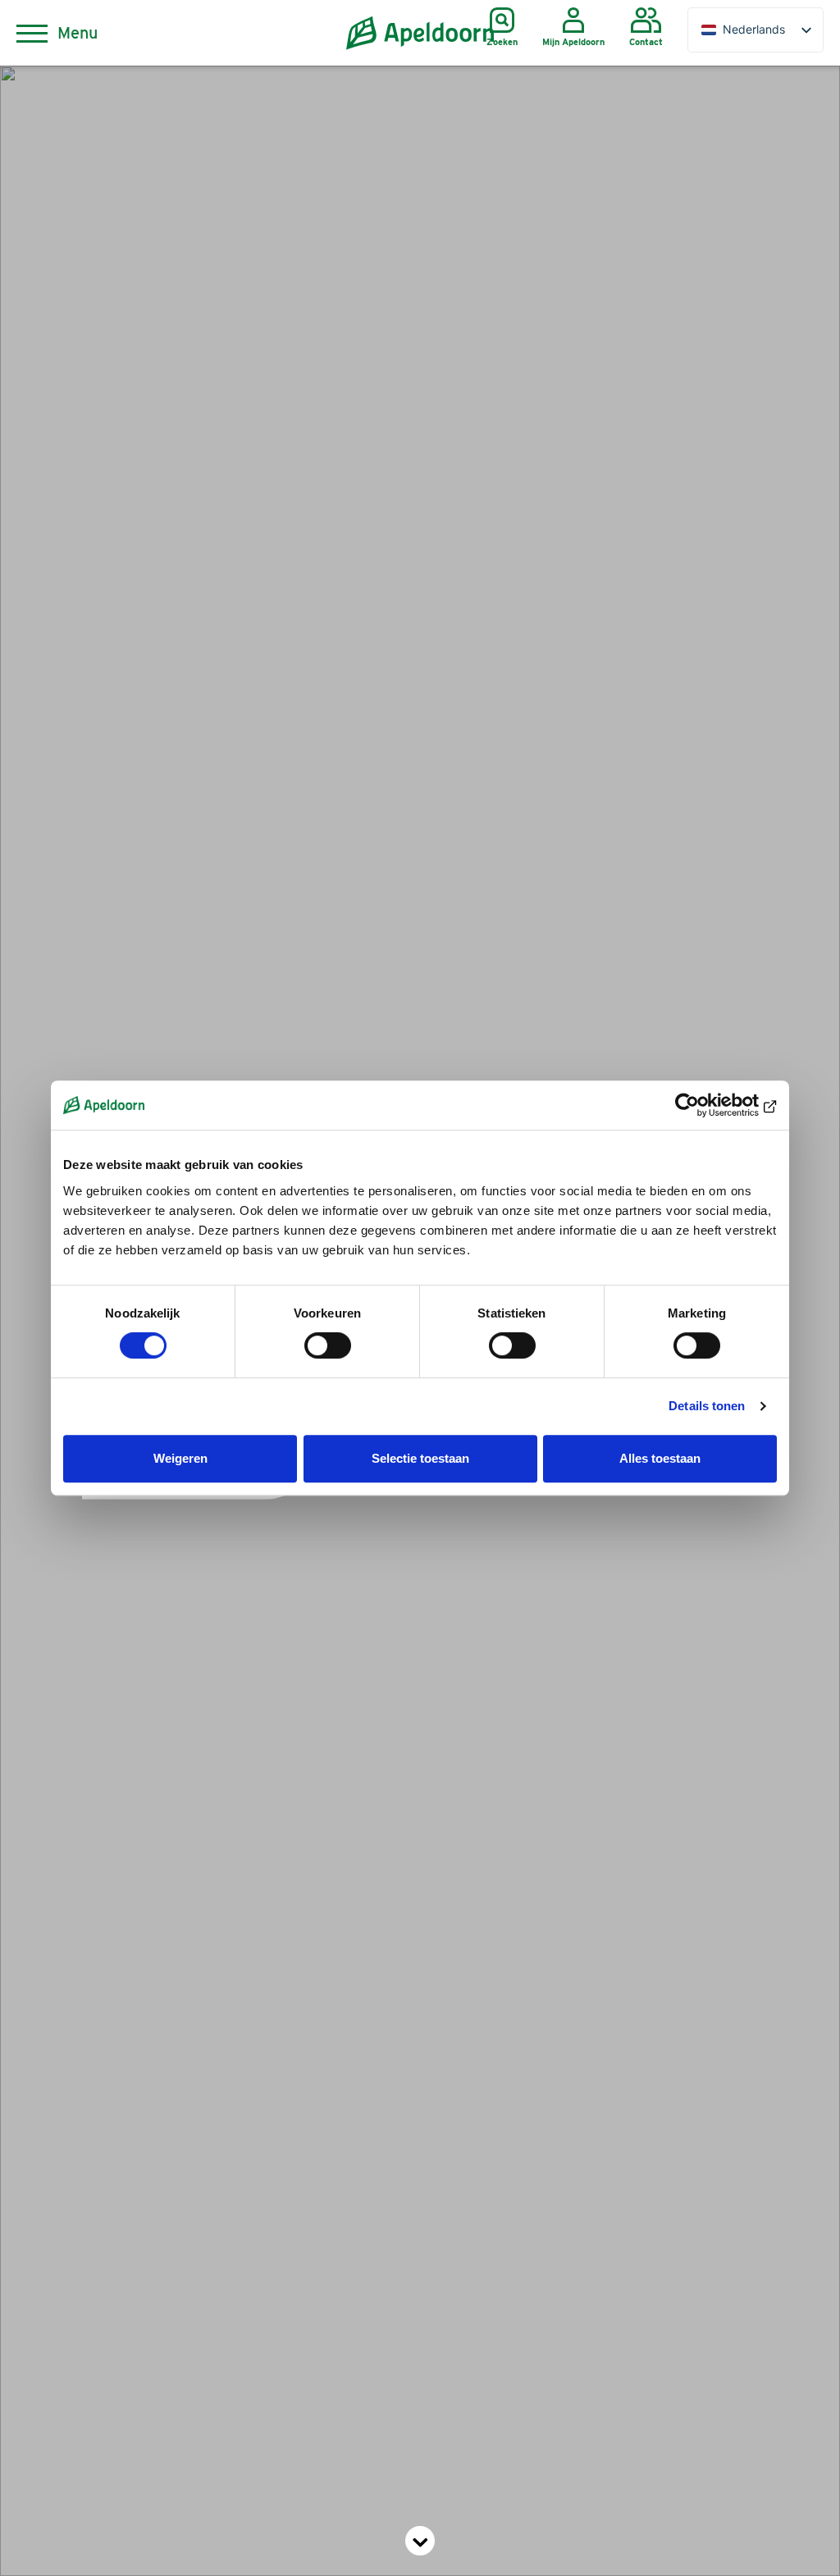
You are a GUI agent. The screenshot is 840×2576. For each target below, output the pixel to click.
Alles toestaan (660, 1458)
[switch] (328, 1345)
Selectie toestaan (420, 1458)
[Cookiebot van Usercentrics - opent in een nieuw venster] (705, 1105)
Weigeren (180, 1458)
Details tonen (707, 1406)
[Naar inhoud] (420, 2541)
